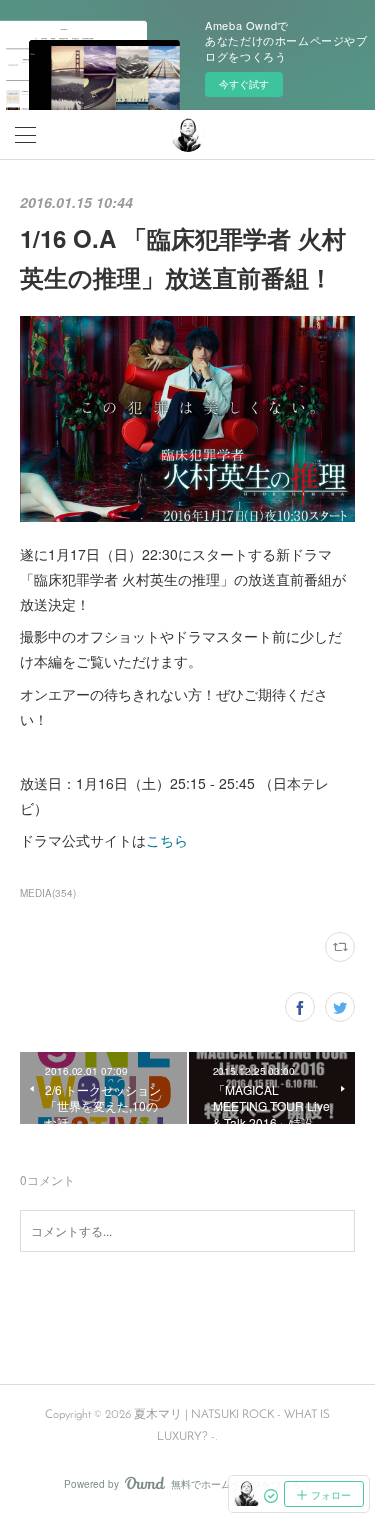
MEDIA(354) (48, 893)
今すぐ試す (244, 84)
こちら (167, 840)
